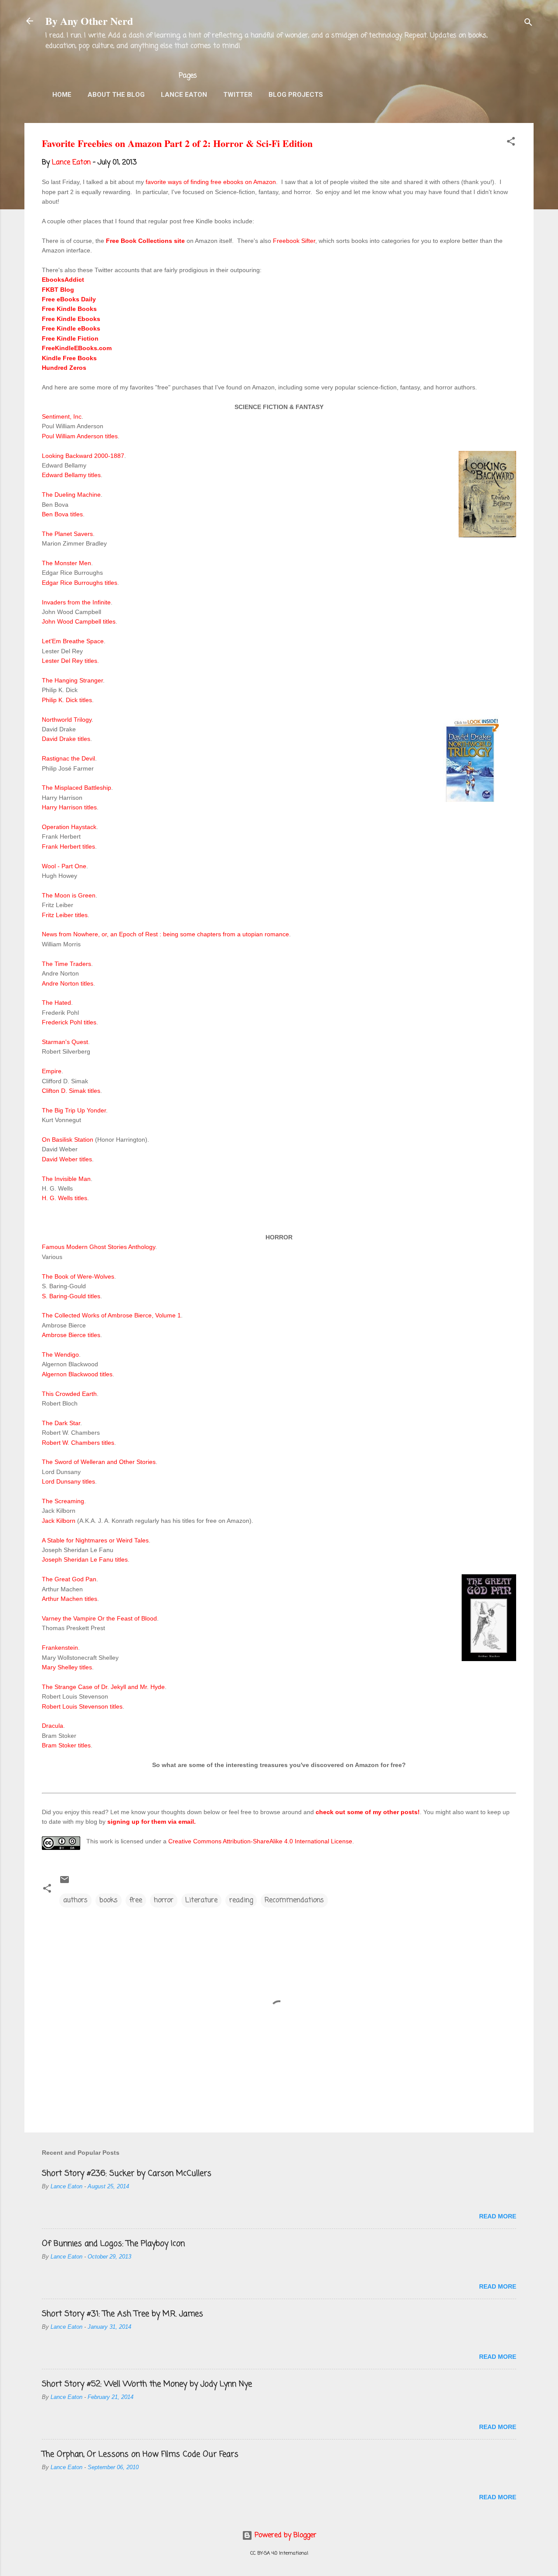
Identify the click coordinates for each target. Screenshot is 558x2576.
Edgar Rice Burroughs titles (80, 583)
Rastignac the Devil (68, 758)
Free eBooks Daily (69, 299)
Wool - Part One (64, 866)
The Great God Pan (69, 1579)
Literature (201, 1900)
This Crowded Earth (69, 1394)
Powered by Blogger (284, 2535)
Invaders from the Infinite (76, 602)
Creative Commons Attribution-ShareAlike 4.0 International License (260, 1841)
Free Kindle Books (69, 309)
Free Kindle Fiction (70, 338)
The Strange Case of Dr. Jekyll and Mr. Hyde (103, 1687)
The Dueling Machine (71, 495)
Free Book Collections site (145, 241)
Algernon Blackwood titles (77, 1374)
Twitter (238, 95)
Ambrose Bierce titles (71, 1335)
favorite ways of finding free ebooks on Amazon (211, 182)
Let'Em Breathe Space (73, 641)
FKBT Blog (58, 290)
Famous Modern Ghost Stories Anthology (99, 1247)
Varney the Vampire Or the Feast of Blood (99, 1618)
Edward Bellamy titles (71, 475)
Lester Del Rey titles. (70, 661)
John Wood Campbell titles (79, 621)
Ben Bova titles (62, 514)
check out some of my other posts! (368, 1812)
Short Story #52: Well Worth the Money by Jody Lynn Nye (147, 2384)
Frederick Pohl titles (69, 1022)
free (136, 1900)
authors (75, 1900)
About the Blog (116, 95)
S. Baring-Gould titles (71, 1296)
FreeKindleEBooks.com (77, 348)
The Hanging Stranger (72, 680)
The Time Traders (66, 964)
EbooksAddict (63, 280)
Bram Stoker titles (66, 1745)
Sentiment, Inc (62, 416)
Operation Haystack (69, 827)
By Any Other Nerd (89, 21)
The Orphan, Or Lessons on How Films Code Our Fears (140, 2454)
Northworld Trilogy (67, 720)
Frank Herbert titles (68, 846)
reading (241, 1900)
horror (164, 1900)
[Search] (528, 24)
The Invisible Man (66, 1179)
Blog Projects (296, 95)
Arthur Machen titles (70, 1599)
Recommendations (294, 1900)
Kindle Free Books (69, 358)
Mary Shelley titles (67, 1667)
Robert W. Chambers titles (78, 1443)
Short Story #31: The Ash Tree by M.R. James (122, 2314)
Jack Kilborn (59, 1521)
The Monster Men (66, 563)
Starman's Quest (65, 1042)
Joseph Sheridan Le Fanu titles (85, 1559)
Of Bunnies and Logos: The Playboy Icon (113, 2244)
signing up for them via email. (151, 1822)
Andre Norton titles (68, 983)
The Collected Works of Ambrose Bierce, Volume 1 (111, 1315)
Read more (498, 2216)
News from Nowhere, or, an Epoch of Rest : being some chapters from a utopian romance (165, 934)
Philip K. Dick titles (67, 700)
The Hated (56, 1003)
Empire (52, 1071)
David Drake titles (66, 739)
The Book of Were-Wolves (78, 1276)
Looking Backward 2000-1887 (83, 456)
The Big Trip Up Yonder (74, 1110)
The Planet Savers (67, 534)
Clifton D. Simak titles (71, 1091)
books (109, 1900)
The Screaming (63, 1501)
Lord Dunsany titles (68, 1481)
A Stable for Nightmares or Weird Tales (95, 1540)
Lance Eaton (184, 95)
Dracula (53, 1726)
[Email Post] (65, 1883)
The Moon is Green (69, 895)
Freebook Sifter (294, 241)
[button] (511, 143)
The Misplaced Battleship (77, 788)
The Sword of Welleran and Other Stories (99, 1462)
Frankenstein (60, 1648)
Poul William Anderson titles (80, 436)
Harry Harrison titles (69, 807)
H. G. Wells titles (65, 1198)
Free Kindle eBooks (71, 328)
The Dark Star (61, 1423)
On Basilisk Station (68, 1140)
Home (62, 95)
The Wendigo (60, 1355)
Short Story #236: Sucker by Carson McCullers (127, 2173)
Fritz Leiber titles (65, 915)
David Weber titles (67, 1159)
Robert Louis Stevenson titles (82, 1706)
